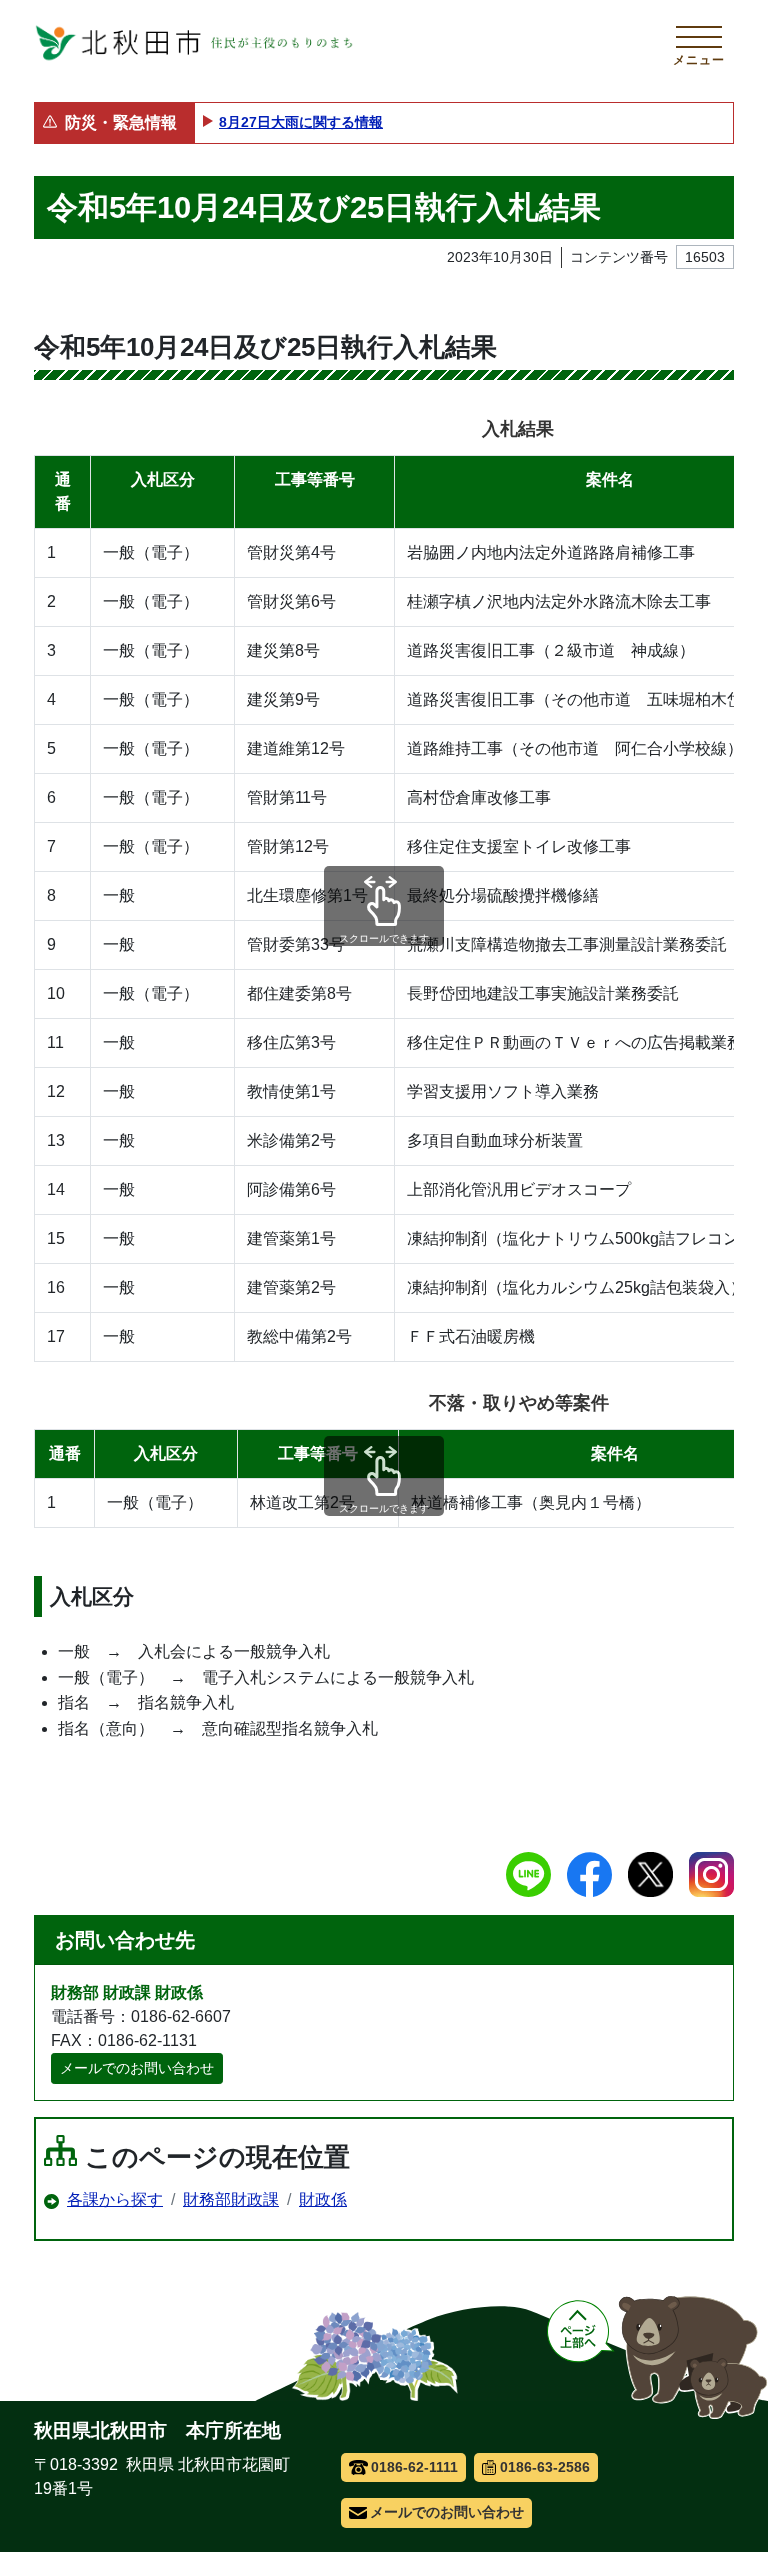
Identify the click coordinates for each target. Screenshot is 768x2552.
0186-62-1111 (414, 2467)
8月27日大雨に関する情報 (301, 122)
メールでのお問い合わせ (137, 2068)
